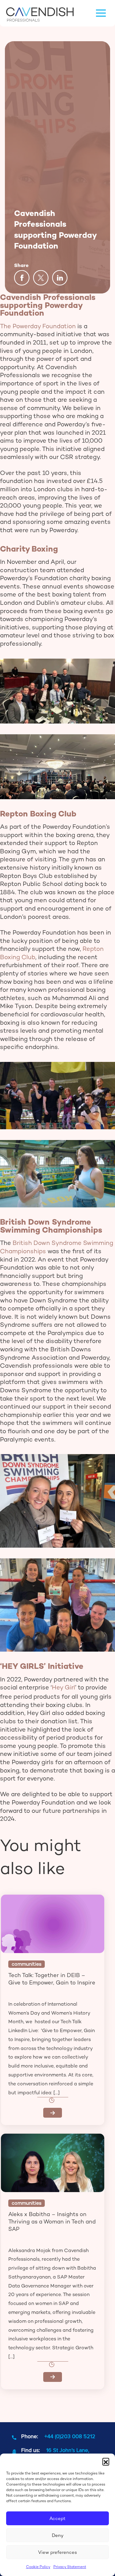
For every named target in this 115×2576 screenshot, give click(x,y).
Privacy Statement (70, 2567)
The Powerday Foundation (38, 326)
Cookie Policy (38, 2567)
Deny (58, 2535)
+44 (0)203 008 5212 (70, 2436)
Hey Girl (63, 1687)
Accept (57, 2518)
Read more (53, 2113)
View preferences (57, 2552)
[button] (106, 2461)
